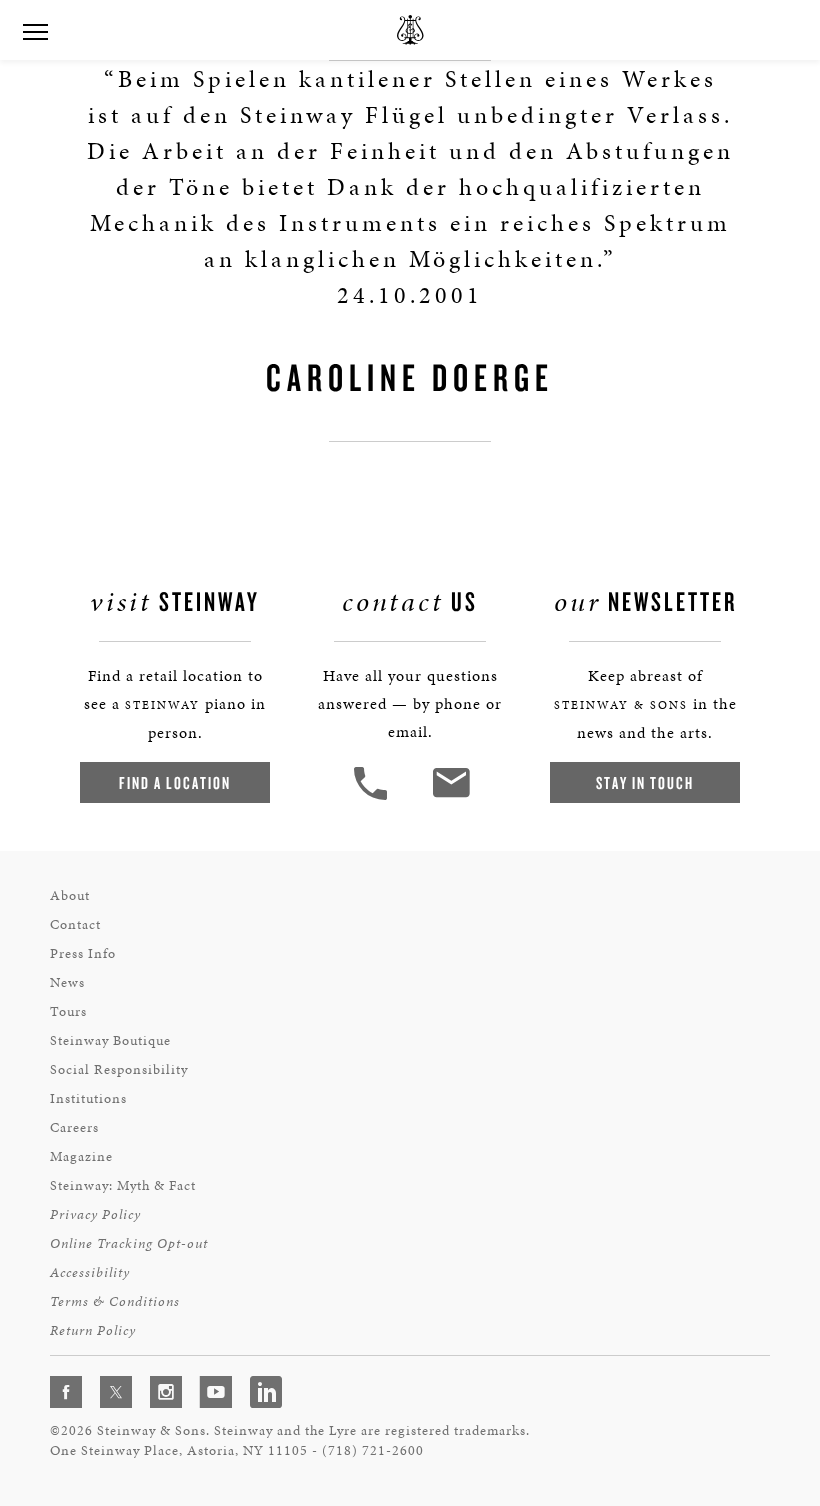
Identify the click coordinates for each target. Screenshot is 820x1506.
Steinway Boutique (110, 1040)
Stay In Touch (645, 782)
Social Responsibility (119, 1069)
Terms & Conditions (115, 1301)
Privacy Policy (95, 1214)
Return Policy (93, 1330)
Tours (68, 1011)
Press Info (83, 953)
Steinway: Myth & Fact (123, 1185)
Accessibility (90, 1272)
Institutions (88, 1098)
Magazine (81, 1156)
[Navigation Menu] (35, 30)
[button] (373, 797)
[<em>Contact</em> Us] (450, 797)
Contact (75, 924)
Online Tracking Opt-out (129, 1243)
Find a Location (175, 782)
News (67, 982)
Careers (74, 1127)
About (70, 895)
